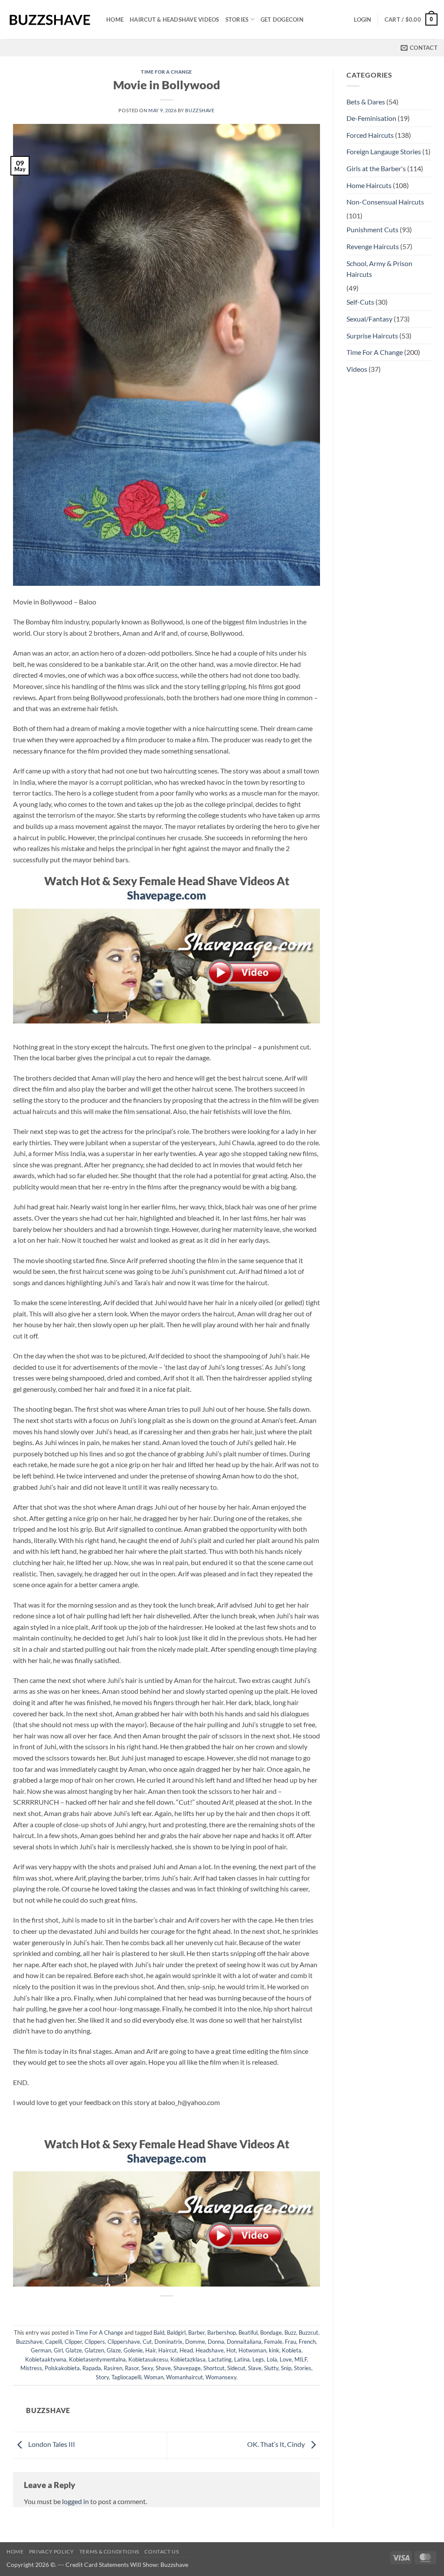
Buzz (290, 2332)
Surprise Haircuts (372, 336)
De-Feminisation (371, 118)
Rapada (92, 2368)
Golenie (133, 2350)
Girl (58, 2350)
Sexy (147, 2368)
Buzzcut (309, 2332)
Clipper (73, 2342)
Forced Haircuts (370, 135)
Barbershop (222, 2332)
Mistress (31, 2368)
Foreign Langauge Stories (384, 151)
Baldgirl (176, 2332)
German (41, 2350)
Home (115, 19)
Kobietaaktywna (46, 2359)
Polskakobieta (62, 2368)
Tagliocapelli (126, 2377)
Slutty (271, 2368)
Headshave (210, 2350)
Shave (163, 2368)
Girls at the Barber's (376, 168)
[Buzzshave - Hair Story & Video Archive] (50, 20)
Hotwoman (252, 2350)
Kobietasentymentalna (97, 2359)
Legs (258, 2359)
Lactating (220, 2359)
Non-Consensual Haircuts (385, 202)
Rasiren (113, 2368)
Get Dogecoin (282, 19)
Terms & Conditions (109, 2552)
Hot (231, 2350)
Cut (147, 2342)
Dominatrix (168, 2342)
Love (286, 2359)
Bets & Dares (366, 102)
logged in (75, 2501)
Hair (150, 2350)
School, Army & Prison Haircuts (379, 269)
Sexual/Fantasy (369, 319)
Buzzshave (200, 110)
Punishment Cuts (372, 229)
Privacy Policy (52, 2552)
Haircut (168, 2350)
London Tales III (51, 2444)
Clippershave (124, 2342)
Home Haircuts (369, 185)
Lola (272, 2359)
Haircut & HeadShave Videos (175, 19)
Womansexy (221, 2377)
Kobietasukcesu (148, 2359)
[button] (362, 19)
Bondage (271, 2332)
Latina (242, 2359)
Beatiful (248, 2332)
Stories (237, 19)
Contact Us (162, 2552)
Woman (154, 2377)
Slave (255, 2368)
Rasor (132, 2368)
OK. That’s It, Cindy (277, 2444)
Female (273, 2342)
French (307, 2342)
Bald (159, 2332)
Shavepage (187, 2368)
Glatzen (94, 2350)
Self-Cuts (360, 302)
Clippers (95, 2342)
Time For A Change (166, 72)
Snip (286, 2368)
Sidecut (236, 2368)
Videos (357, 369)
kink (274, 2350)
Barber (196, 2332)
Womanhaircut (184, 2377)
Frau (291, 2342)
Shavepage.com (166, 895)
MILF (301, 2359)
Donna (216, 2342)
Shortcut (214, 2368)
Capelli (54, 2342)
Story (102, 2377)
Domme (195, 2342)
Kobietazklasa (188, 2359)
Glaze (114, 2350)
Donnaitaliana (244, 2342)
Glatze (74, 2350)
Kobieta (292, 2350)
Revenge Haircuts (373, 246)
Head (186, 2350)
